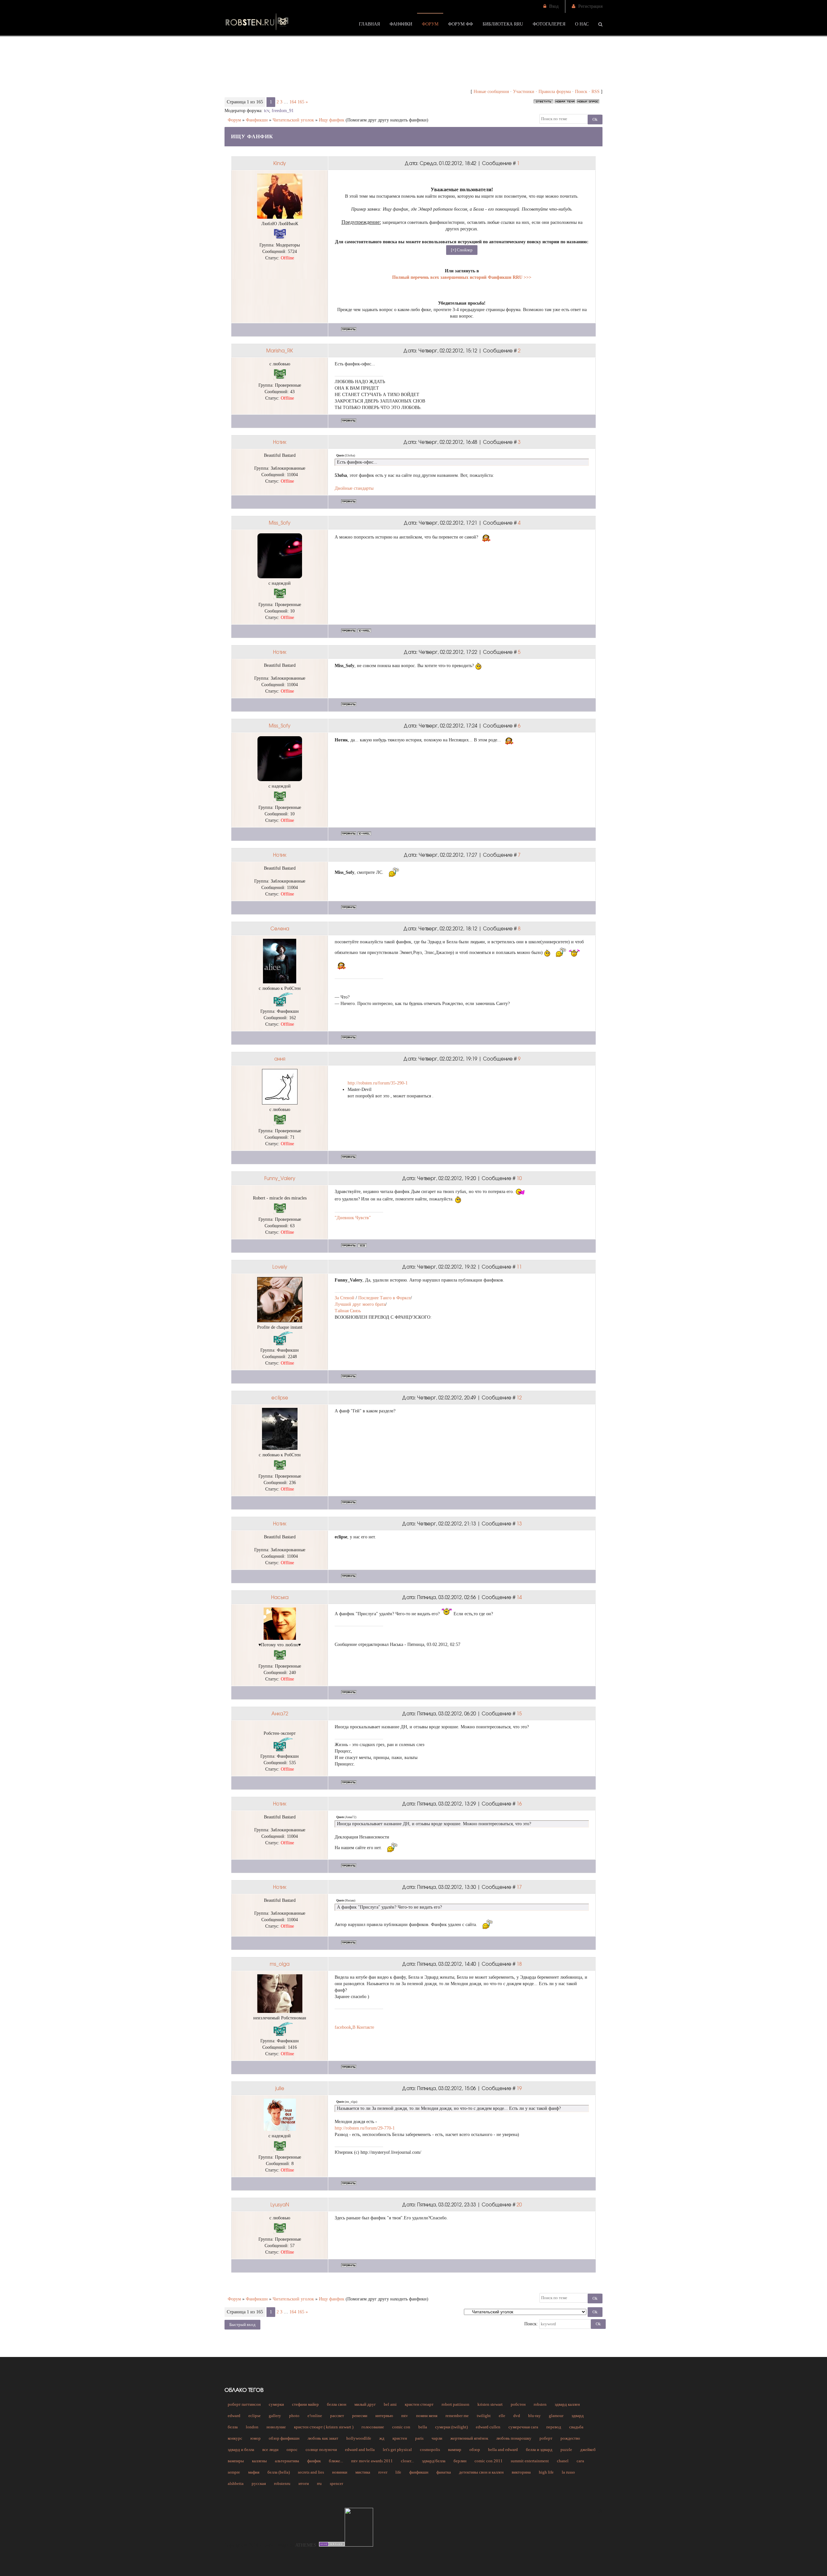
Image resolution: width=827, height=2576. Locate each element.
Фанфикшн (257, 120)
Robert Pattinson (455, 2404)
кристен (400, 2438)
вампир (455, 2450)
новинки (340, 2472)
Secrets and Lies (311, 2472)
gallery (275, 2416)
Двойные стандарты (354, 488)
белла (233, 2427)
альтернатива (287, 2461)
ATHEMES (306, 2545)
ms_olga (280, 1964)
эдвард (578, 2416)
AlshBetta (236, 2483)
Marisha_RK (280, 351)
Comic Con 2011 (489, 2461)
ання (280, 1059)
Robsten (540, 2404)
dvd (517, 2416)
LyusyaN (280, 2204)
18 (519, 1964)
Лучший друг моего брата (360, 1304)
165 (301, 102)
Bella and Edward (503, 2450)
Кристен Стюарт (419, 2404)
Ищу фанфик (332, 120)
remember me (457, 2416)
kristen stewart (490, 2404)
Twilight (484, 2416)
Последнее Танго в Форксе (384, 1298)
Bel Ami (390, 2404)
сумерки (276, 2404)
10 (519, 1178)
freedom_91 (283, 111)
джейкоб (588, 2450)
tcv (267, 111)
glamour (556, 2416)
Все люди (270, 2450)
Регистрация (590, 6)
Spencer (336, 2483)
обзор (475, 2450)
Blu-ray (534, 2416)
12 (519, 1398)
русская (259, 2483)
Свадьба (576, 2427)
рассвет (337, 2416)
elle (502, 2416)
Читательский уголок (293, 120)
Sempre (234, 2472)
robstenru (282, 2483)
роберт (546, 2438)
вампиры (236, 2461)
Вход (554, 6)
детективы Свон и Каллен (481, 2472)
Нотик (280, 442)
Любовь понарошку (514, 2438)
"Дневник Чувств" (353, 1218)
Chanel (563, 2461)
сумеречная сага (523, 2427)
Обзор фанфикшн (284, 2438)
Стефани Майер (305, 2404)
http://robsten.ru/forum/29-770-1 (365, 2128)
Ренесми (360, 2416)
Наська (280, 1597)
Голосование (373, 2427)
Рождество (570, 2438)
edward (234, 2416)
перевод (554, 2427)
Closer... (407, 2461)
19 (519, 2088)
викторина (521, 2472)
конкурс (235, 2438)
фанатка (444, 2472)
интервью (384, 2416)
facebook (343, 2027)
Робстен (518, 2404)
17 (519, 1887)
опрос (292, 2450)
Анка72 (280, 1713)
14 (519, 1597)
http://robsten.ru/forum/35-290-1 (378, 1083)
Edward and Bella (360, 2450)
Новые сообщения (491, 92)
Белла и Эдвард (539, 2450)
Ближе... (336, 2461)
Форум (234, 120)
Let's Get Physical (397, 2450)
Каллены (259, 2461)
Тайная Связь (348, 1311)
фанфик (314, 2461)
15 (519, 1713)
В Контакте (363, 2027)
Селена (280, 928)
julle (280, 2088)
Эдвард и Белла (241, 2450)
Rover (383, 2472)
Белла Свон (337, 2404)
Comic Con (401, 2427)
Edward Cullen (488, 2427)
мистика (363, 2472)
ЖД (382, 2438)
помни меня (427, 2416)
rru (319, 2483)
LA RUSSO (568, 2472)
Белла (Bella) (279, 2472)
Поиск (581, 92)
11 (519, 1267)
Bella (423, 2427)
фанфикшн (419, 2472)
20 (519, 2204)
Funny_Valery (280, 1178)
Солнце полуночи (321, 2450)
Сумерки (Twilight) (451, 2427)
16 (519, 1804)
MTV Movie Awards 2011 (372, 2461)
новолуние (276, 2427)
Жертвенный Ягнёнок (469, 2438)
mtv (405, 2416)
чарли (437, 2438)
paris (419, 2438)
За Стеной (345, 1298)
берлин (460, 2461)
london (252, 2427)
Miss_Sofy (280, 523)
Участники (524, 92)
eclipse (280, 1398)
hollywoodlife (359, 2438)
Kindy (280, 163)
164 (293, 102)
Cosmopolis (430, 2450)
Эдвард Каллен (567, 2404)
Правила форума (555, 92)
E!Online (315, 2416)
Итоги (304, 2483)
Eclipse (255, 2416)
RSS (596, 92)
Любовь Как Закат (323, 2438)
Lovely (280, 1267)
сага (580, 2461)
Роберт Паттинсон (244, 2404)
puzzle (566, 2450)
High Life (546, 2472)
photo (294, 2416)
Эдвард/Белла (434, 2461)
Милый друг (365, 2404)
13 (519, 1524)
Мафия (254, 2472)
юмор (256, 2438)
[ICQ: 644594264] (362, 1245)
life (398, 2472)
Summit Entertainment (530, 2461)
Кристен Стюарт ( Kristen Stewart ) (324, 2427)
